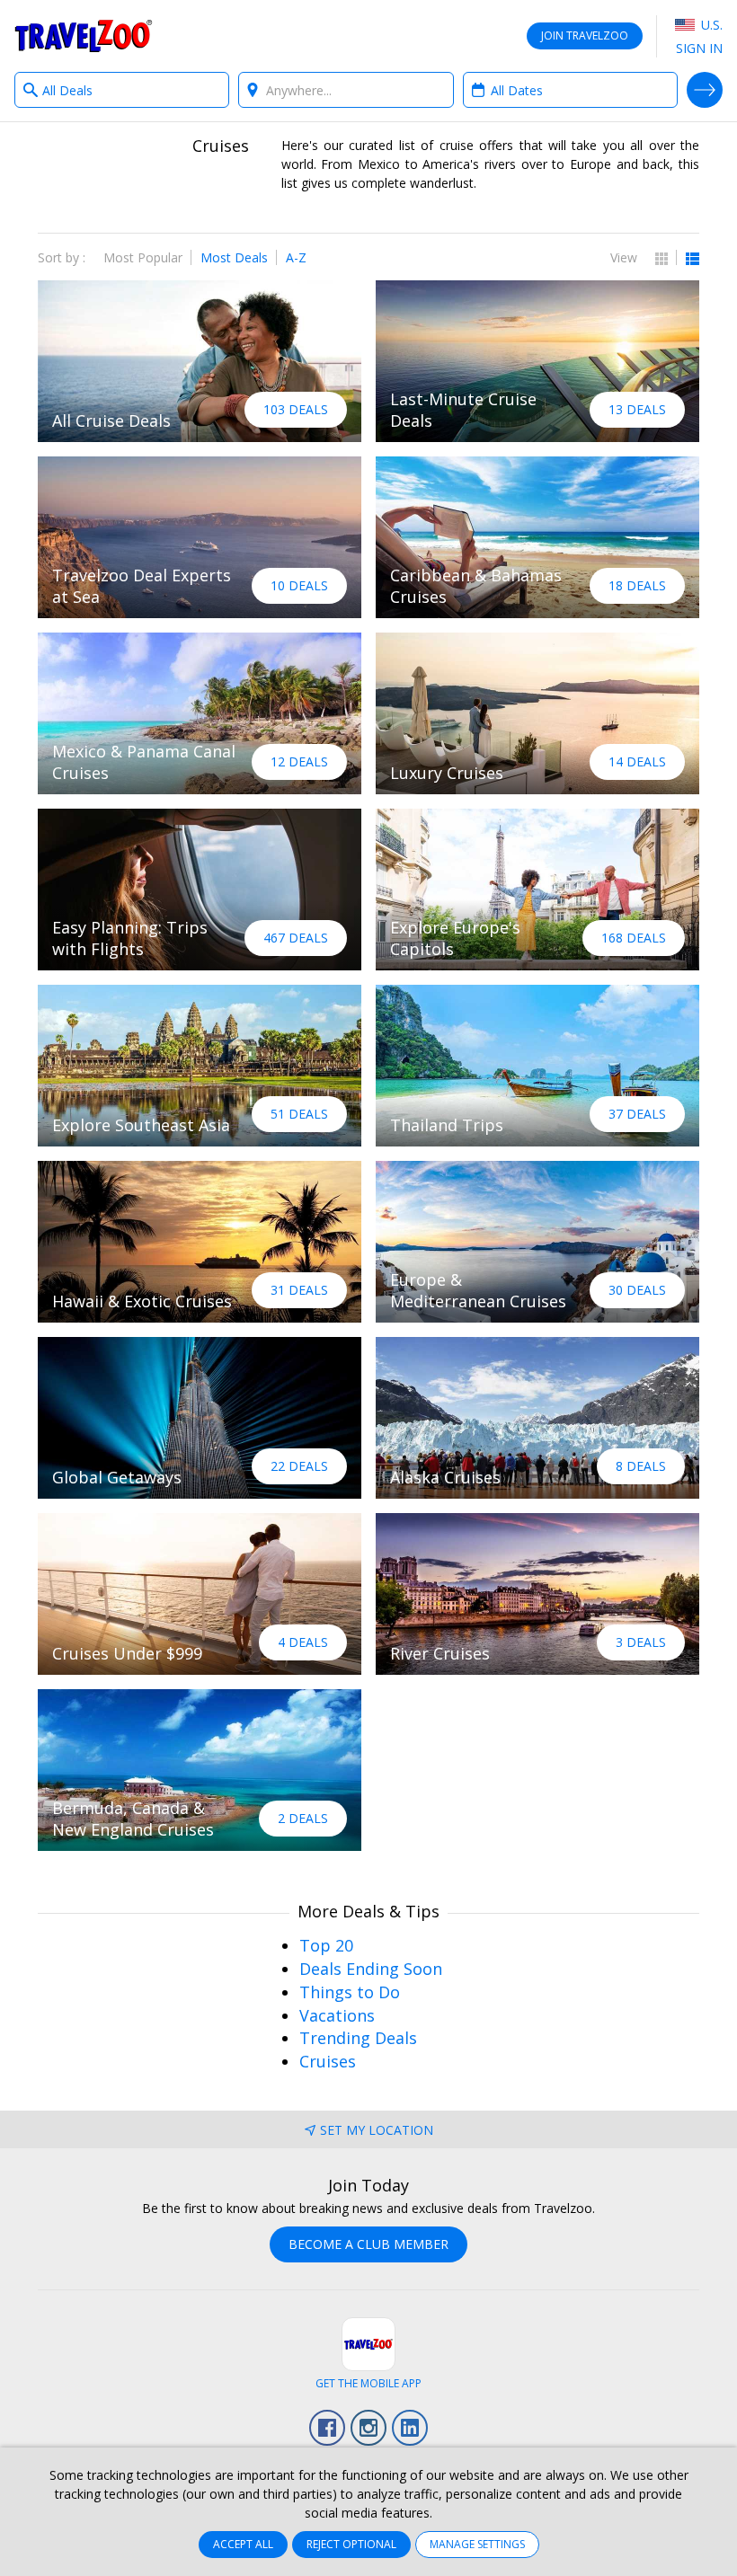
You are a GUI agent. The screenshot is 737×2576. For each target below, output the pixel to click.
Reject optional (351, 2544)
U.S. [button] (710, 25)
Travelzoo (84, 36)
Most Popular (143, 257)
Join (585, 35)
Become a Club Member (368, 2244)
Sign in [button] (699, 48)
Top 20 (326, 1945)
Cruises (328, 2061)
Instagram (368, 2428)
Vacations (337, 2015)
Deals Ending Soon (371, 1969)
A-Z (296, 257)
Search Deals (705, 90)
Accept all (243, 2544)
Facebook (327, 2428)
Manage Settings (477, 2544)
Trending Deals (358, 2038)
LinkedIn (410, 2428)
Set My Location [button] (377, 2130)
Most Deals (234, 257)
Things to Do (350, 1992)
